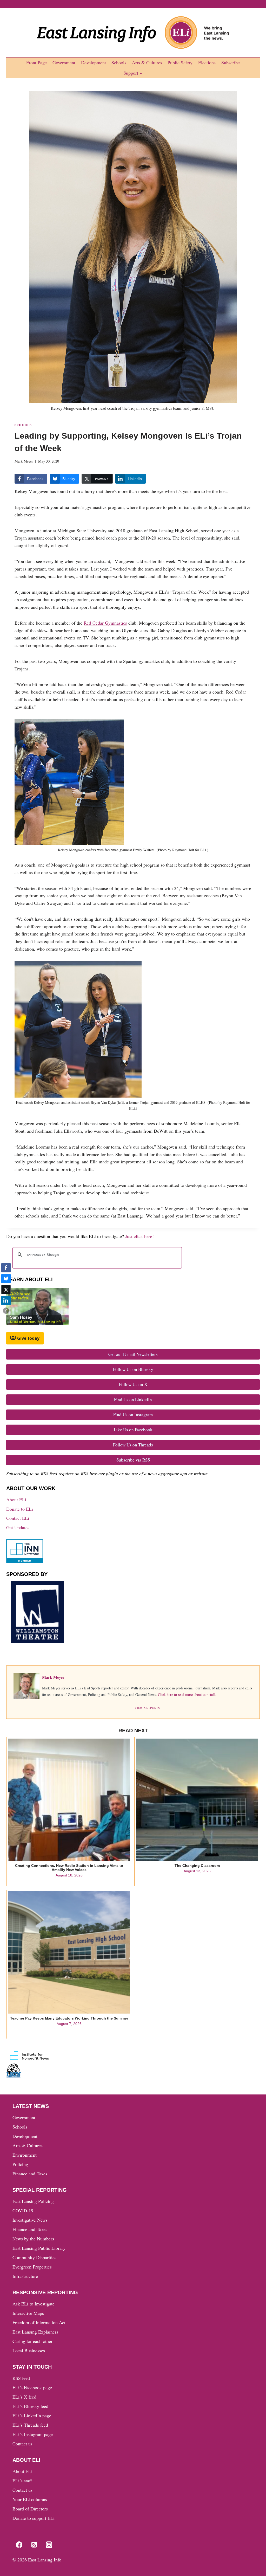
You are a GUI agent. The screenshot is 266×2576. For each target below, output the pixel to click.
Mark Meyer (24, 461)
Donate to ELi (20, 1509)
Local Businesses (29, 2350)
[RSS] (34, 2545)
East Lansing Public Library (39, 2248)
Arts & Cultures (147, 62)
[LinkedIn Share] (6, 1300)
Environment (25, 2155)
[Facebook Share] (6, 1268)
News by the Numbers (33, 2239)
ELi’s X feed (24, 2397)
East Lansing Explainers (35, 2332)
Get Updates (18, 1527)
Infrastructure (25, 2276)
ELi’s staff (22, 2481)
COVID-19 (23, 2210)
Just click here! (139, 1236)
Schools (119, 62)
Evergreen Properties (32, 2267)
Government (64, 62)
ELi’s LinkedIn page (32, 2415)
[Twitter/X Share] (6, 1290)
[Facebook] (19, 2545)
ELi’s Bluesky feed (30, 2406)
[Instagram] (49, 2545)
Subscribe (231, 62)
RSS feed (21, 2378)
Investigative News (30, 2220)
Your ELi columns (30, 2499)
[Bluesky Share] (6, 1279)
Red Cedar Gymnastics (105, 623)
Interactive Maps (28, 2313)
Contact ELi (18, 1518)
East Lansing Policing (33, 2201)
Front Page (36, 62)
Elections (207, 62)
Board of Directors (30, 2509)
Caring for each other (32, 2341)
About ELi (16, 1500)
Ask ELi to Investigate (34, 2304)
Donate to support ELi (34, 2518)
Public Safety (180, 62)
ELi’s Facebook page (32, 2387)
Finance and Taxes (30, 2174)
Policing (20, 2164)
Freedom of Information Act (39, 2322)
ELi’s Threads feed (30, 2425)
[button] (6, 1311)
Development (94, 62)
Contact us (22, 2444)
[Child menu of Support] (133, 73)
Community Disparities (34, 2257)
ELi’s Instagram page (33, 2434)
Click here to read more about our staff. (187, 1694)
